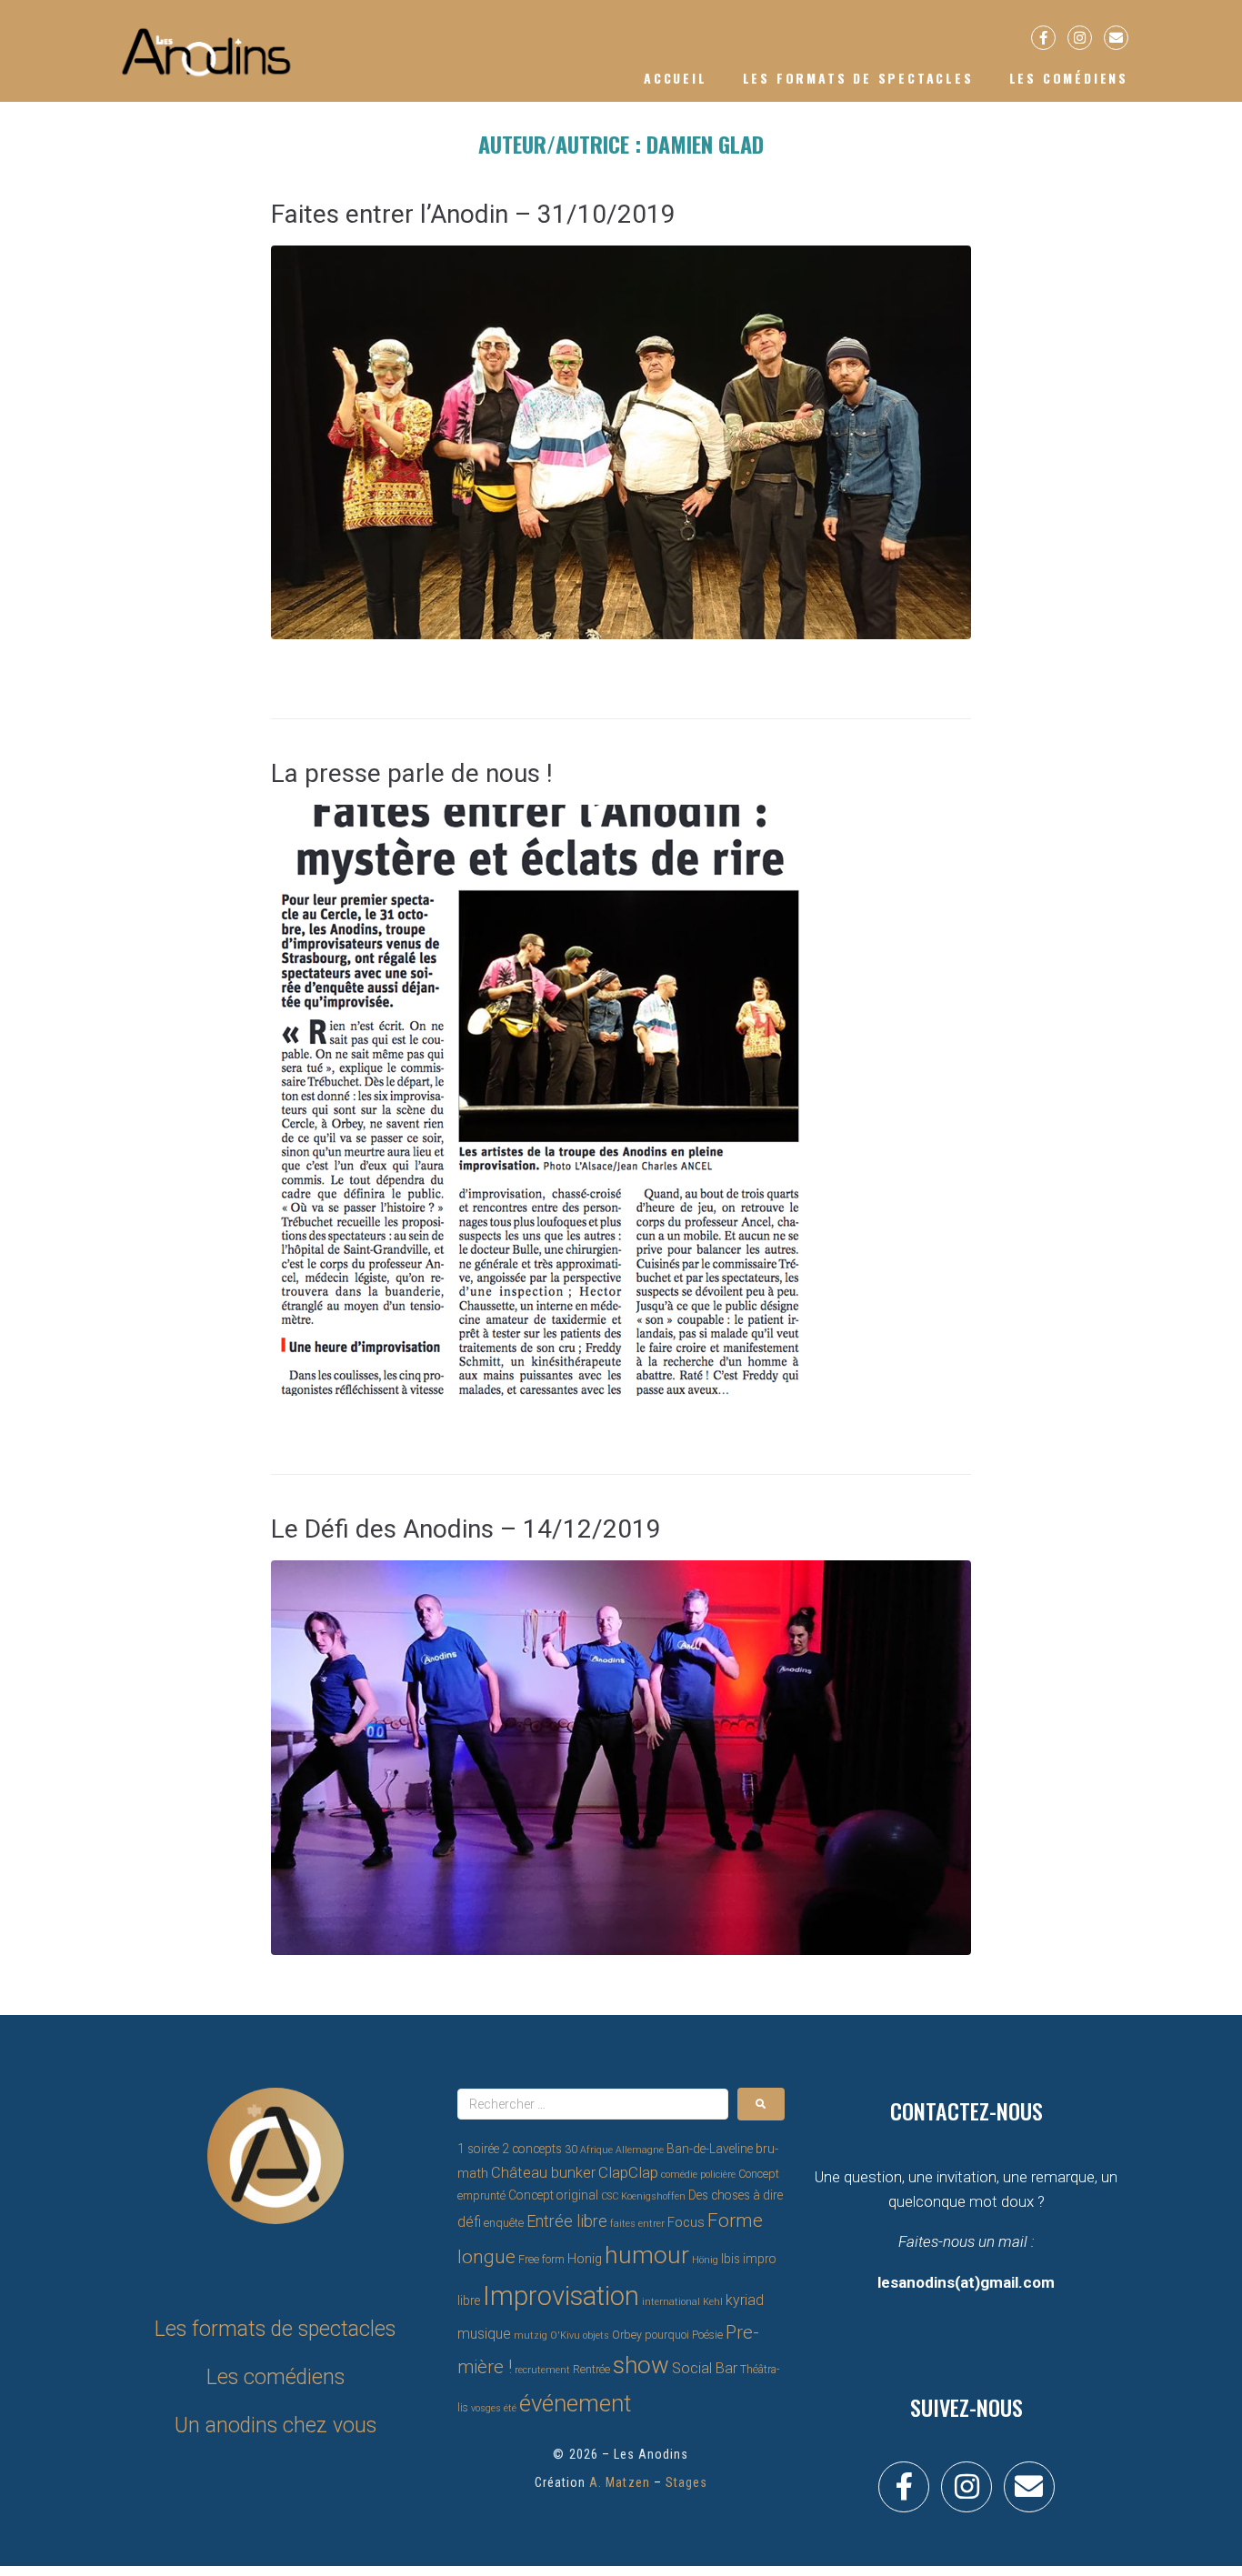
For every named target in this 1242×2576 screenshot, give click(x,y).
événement (575, 2403)
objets (596, 2335)
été (510, 2408)
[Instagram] (1080, 38)
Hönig (705, 2260)
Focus (686, 2222)
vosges (486, 2408)
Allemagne (640, 2150)
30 (571, 2150)
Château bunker (543, 2173)
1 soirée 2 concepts (510, 2149)
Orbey (627, 2335)
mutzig (531, 2335)
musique (484, 2334)
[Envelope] (1116, 38)
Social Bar (705, 2368)
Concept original (553, 2195)
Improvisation (561, 2296)
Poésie (707, 2335)
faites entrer (637, 2224)
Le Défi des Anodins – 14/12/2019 (466, 1529)
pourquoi (667, 2335)
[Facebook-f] (1043, 38)
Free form (541, 2260)
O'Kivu (565, 2335)
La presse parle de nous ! (412, 773)
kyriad (745, 2300)
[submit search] (761, 2104)
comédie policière (698, 2175)
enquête (504, 2223)
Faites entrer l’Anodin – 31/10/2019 (473, 214)
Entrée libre (567, 2221)
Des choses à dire (736, 2195)
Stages (686, 2482)
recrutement (542, 2370)
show (641, 2365)
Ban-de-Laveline (710, 2149)
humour (647, 2255)
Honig (585, 2259)
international (671, 2302)
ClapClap (628, 2172)
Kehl (713, 2302)
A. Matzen (619, 2482)
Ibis (731, 2259)
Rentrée (591, 2370)
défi (469, 2222)
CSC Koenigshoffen (643, 2196)
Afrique (596, 2150)
